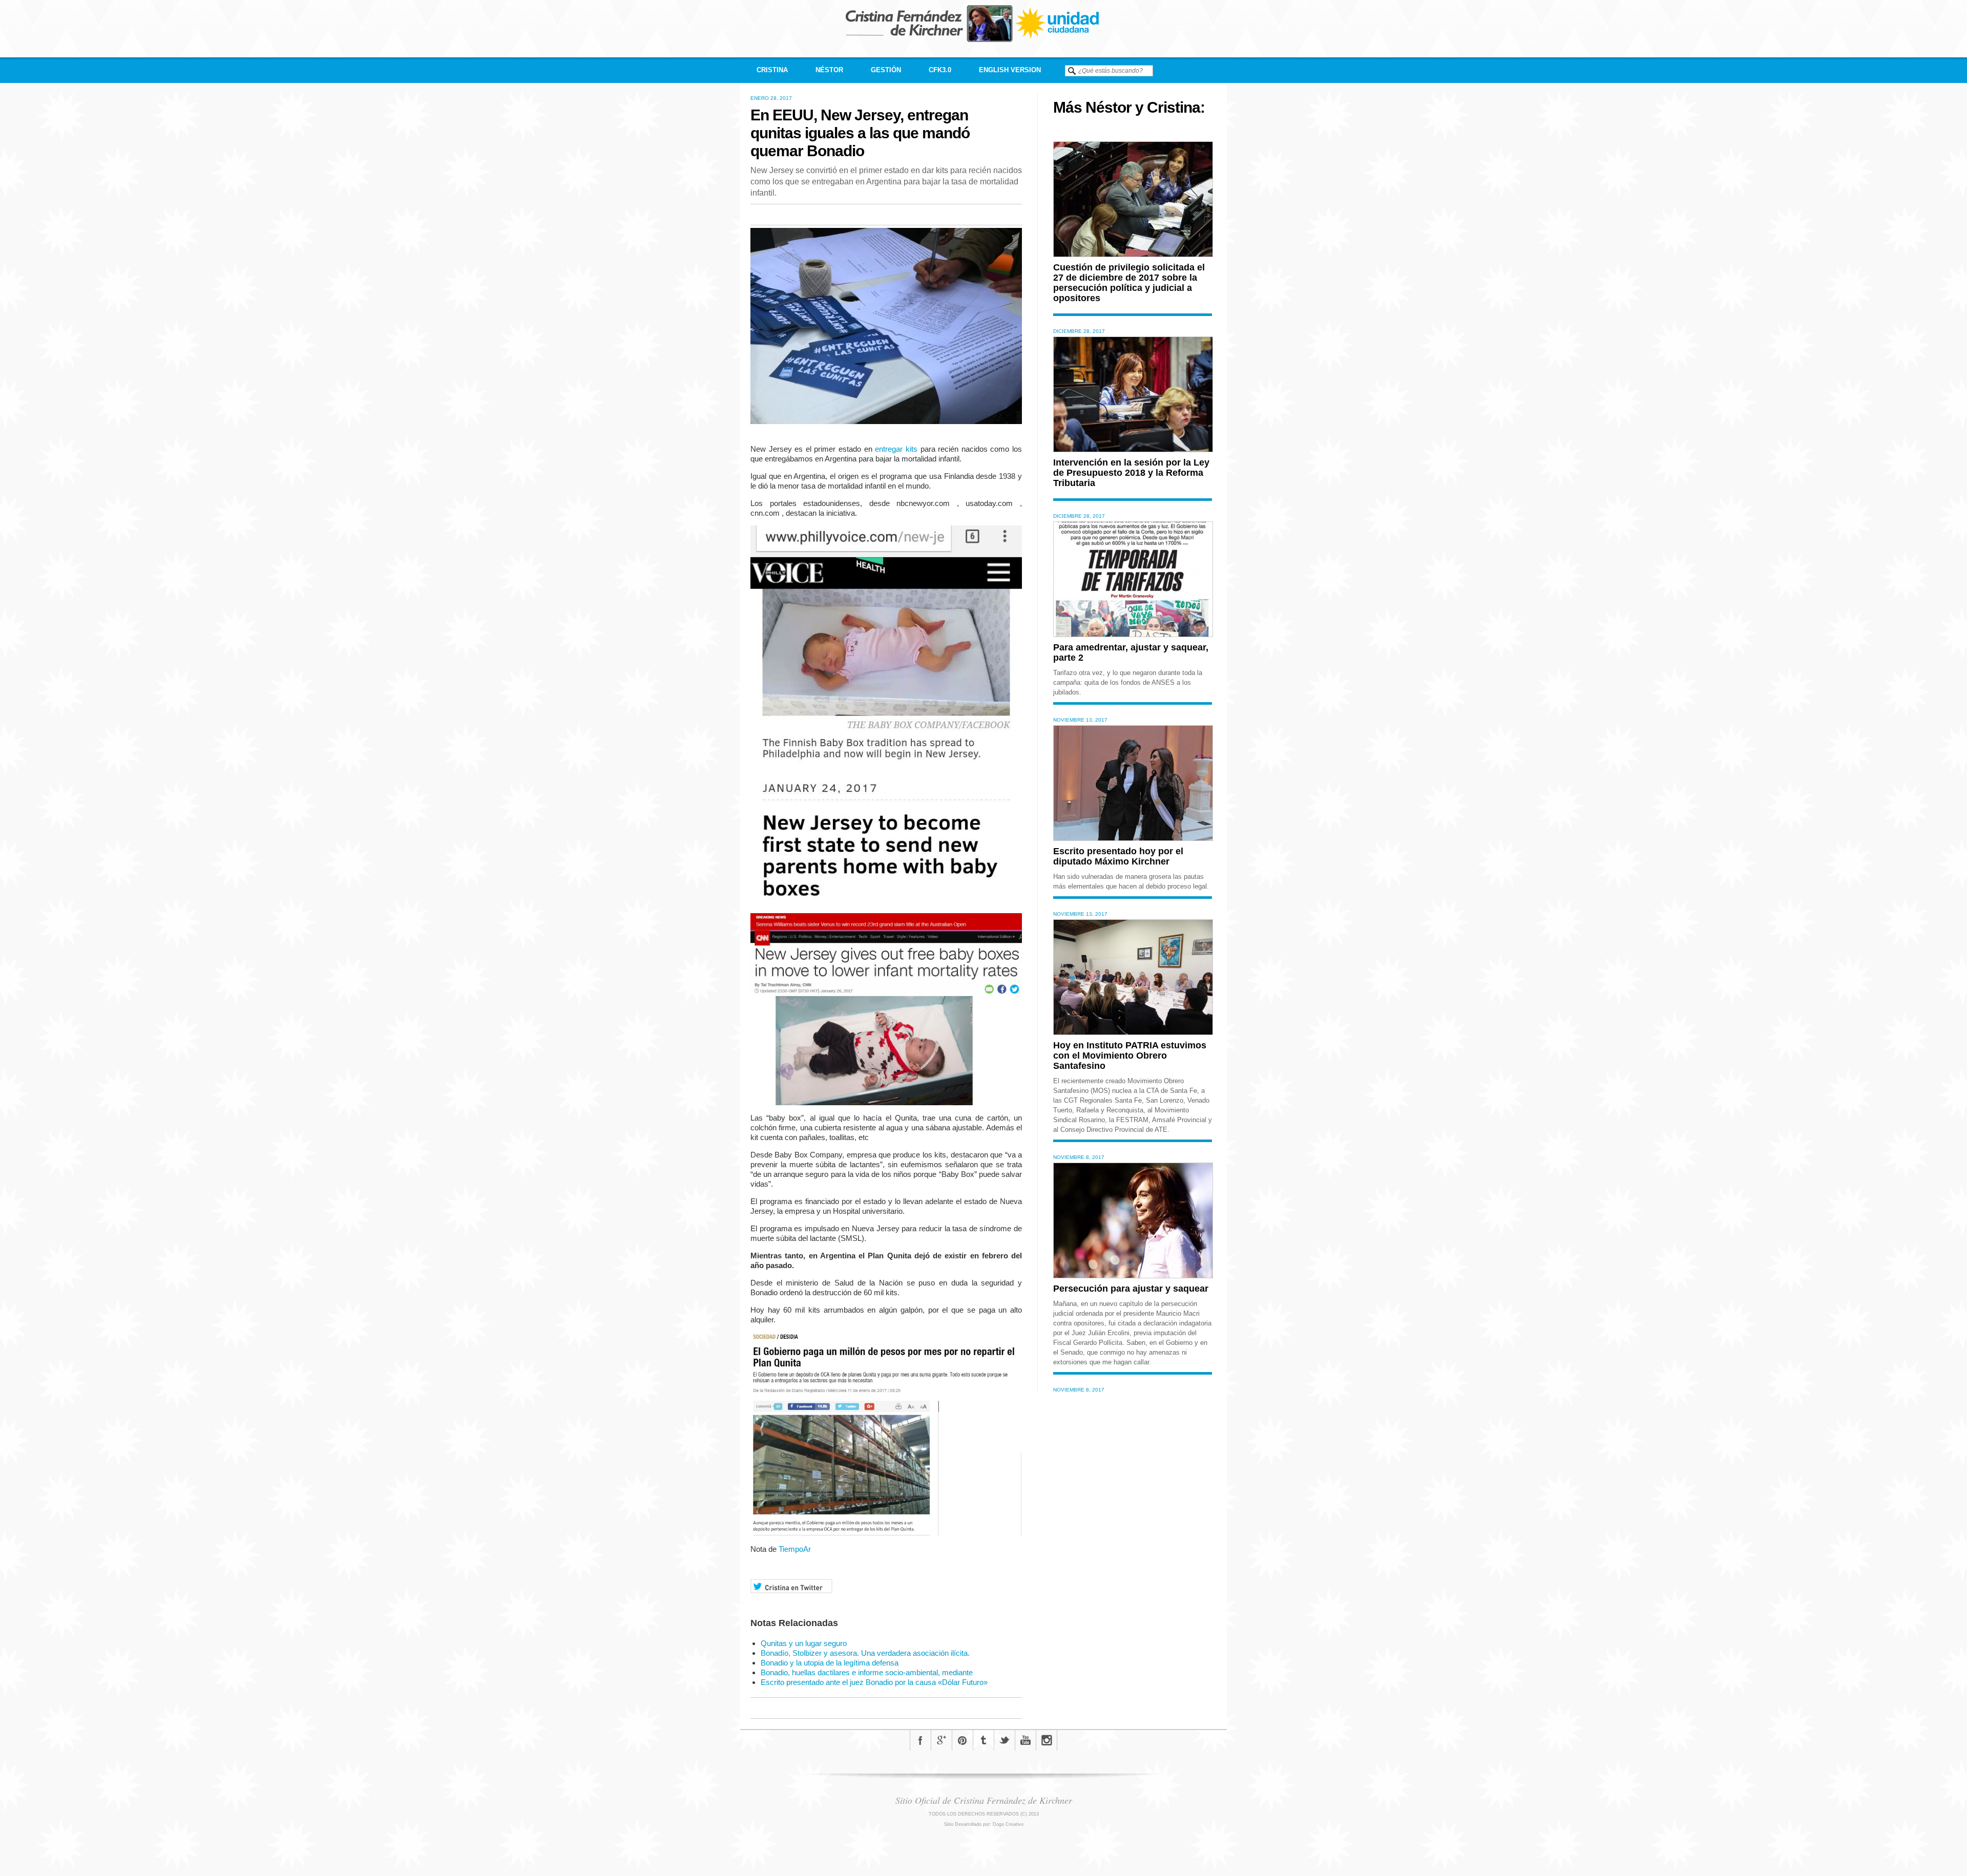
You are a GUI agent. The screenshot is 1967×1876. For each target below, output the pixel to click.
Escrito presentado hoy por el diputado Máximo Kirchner (1118, 856)
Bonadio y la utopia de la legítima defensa (830, 1663)
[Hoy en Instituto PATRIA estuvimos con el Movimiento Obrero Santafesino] (1133, 1032)
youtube (1026, 1740)
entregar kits (896, 449)
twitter (1005, 1740)
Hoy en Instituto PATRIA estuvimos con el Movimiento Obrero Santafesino (1130, 1056)
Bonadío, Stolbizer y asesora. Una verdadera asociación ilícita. (865, 1653)
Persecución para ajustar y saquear (1131, 1289)
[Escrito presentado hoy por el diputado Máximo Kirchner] (1133, 838)
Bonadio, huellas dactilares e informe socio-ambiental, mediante (867, 1672)
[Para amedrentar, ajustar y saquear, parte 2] (1133, 634)
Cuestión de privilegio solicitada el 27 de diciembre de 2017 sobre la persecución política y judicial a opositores (1129, 283)
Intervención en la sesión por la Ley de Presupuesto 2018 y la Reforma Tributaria (1131, 473)
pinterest (962, 1740)
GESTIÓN (886, 70)
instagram (1047, 1740)
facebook (920, 1740)
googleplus (941, 1740)
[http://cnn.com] (781, 513)
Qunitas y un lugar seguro (804, 1643)
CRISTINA (772, 70)
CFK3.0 (940, 70)
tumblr (983, 1740)
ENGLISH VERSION (1010, 70)
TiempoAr (795, 1549)
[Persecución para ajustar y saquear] (1133, 1276)
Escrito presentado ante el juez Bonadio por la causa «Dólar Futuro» (874, 1682)
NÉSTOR (829, 70)
